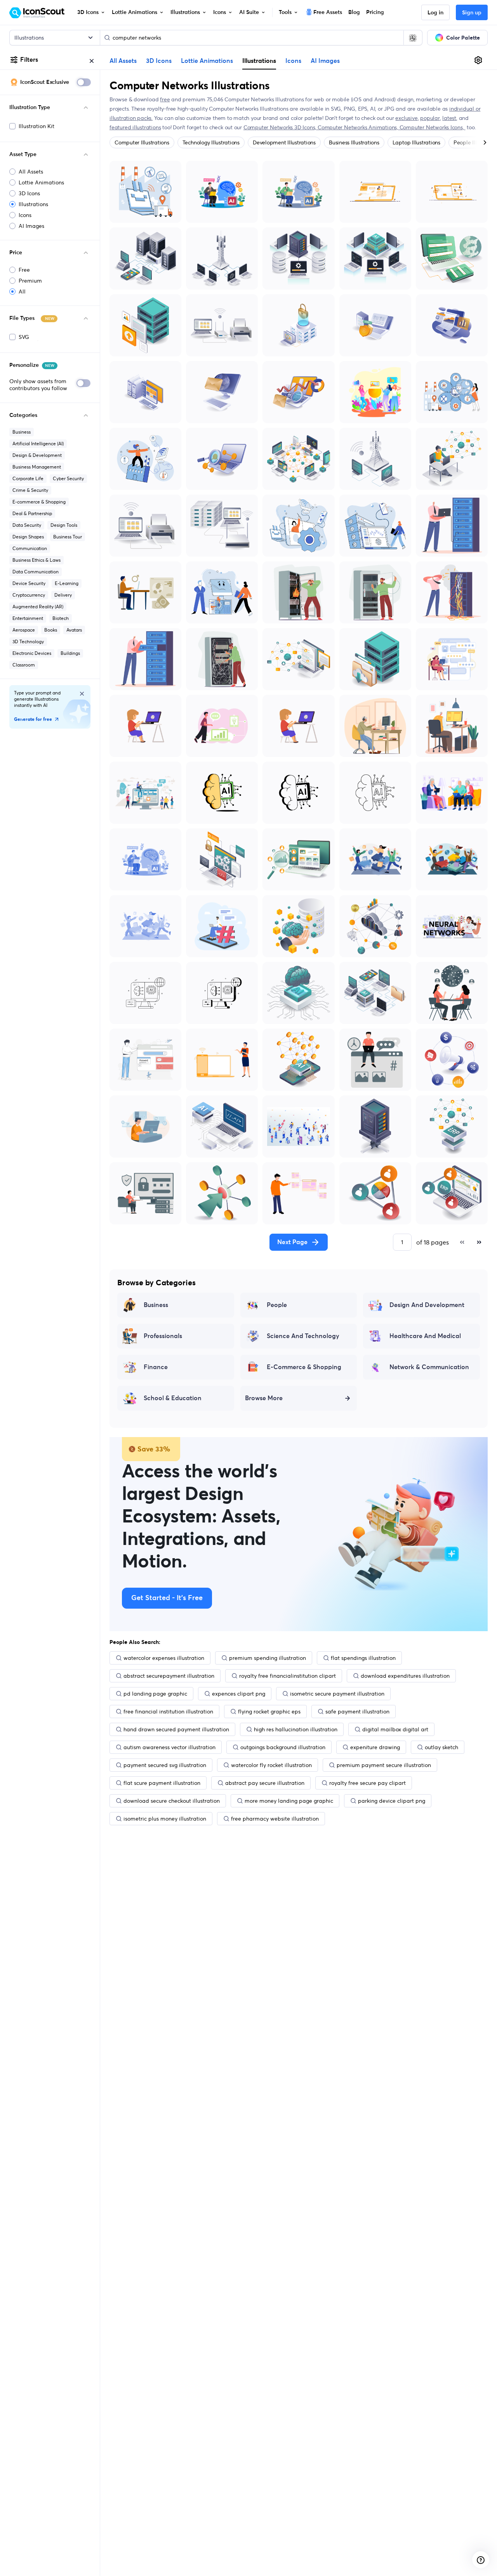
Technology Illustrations (211, 142)
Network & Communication (429, 1367)
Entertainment (28, 618)
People (277, 1305)
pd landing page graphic (155, 1694)
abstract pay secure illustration (265, 1783)
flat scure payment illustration (162, 1783)
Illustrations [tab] (259, 61)
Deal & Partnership (32, 513)
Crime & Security (30, 490)
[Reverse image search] (413, 38)
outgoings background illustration (283, 1747)
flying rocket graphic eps (269, 1712)
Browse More (264, 1398)
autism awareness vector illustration (169, 1747)
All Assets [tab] (123, 61)
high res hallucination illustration (296, 1729)
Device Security (29, 583)
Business (22, 432)
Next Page (292, 1242)
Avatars (74, 630)
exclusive (406, 118)
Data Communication (36, 572)
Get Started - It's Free (167, 1598)
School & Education (173, 1398)
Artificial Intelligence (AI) (38, 444)
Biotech (61, 618)
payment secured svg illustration (165, 1765)
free (165, 99)
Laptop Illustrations (416, 142)
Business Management (37, 467)
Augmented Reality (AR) (38, 607)
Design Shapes (28, 537)
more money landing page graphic (289, 1801)
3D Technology (28, 641)
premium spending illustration (268, 1658)
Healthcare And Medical (425, 1336)
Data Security (27, 525)
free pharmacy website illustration (275, 1819)
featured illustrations (135, 127)
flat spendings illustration (363, 1658)
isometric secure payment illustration (337, 1694)
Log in (435, 13)
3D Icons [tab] (159, 61)
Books (51, 630)
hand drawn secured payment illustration (176, 1729)
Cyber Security (68, 478)
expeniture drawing (375, 1747)
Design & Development (37, 455)
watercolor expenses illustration (164, 1658)
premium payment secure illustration (384, 1765)
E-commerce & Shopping (39, 502)
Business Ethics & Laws (36, 560)
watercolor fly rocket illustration (271, 1765)
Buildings (70, 653)
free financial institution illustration (168, 1712)
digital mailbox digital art (395, 1729)
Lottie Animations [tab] (207, 61)
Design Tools (64, 525)
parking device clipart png (392, 1801)
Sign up (472, 13)
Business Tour (68, 537)
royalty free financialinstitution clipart (288, 1676)
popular (430, 118)
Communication (30, 548)
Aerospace (24, 630)
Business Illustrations (354, 142)
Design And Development (427, 1305)
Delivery (63, 595)
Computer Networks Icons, (433, 127)
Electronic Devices (32, 653)
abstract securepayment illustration (169, 1676)
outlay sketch (441, 1747)
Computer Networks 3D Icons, (281, 127)
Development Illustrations (284, 142)
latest (449, 118)
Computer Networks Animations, (359, 127)
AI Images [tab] (325, 61)
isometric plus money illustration (165, 1819)
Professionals (163, 1336)
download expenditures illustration (405, 1676)
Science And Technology (303, 1336)
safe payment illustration (357, 1712)
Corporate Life (28, 478)
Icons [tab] (293, 61)
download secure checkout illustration (172, 1801)
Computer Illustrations (142, 142)
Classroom (24, 665)
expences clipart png (239, 1694)
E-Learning (67, 583)
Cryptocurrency (29, 595)
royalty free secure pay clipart (368, 1783)
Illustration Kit (36, 126)
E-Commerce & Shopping (304, 1367)
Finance (156, 1367)
